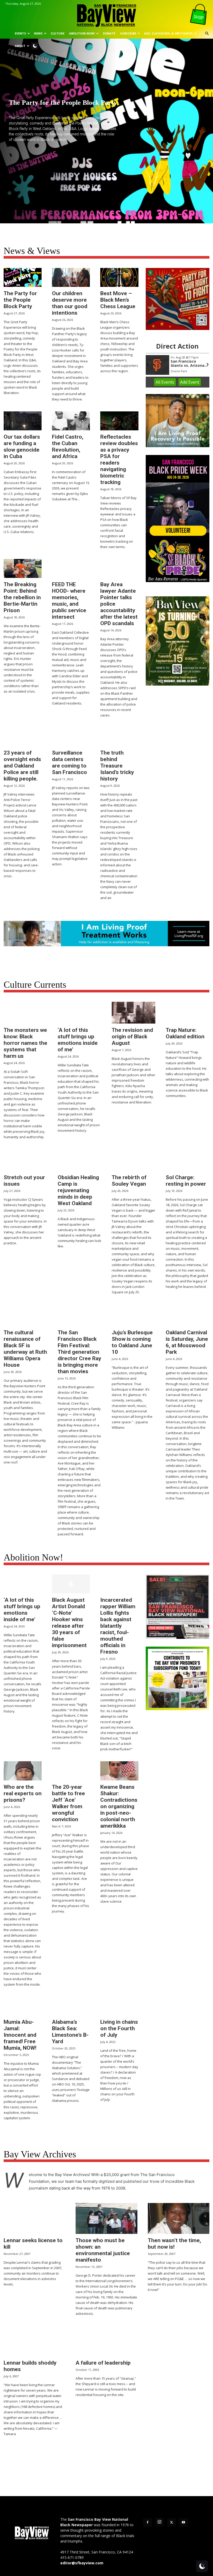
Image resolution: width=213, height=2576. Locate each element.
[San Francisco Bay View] (106, 14)
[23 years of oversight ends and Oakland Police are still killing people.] (23, 737)
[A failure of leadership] (106, 2341)
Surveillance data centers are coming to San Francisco (69, 762)
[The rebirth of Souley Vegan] (134, 1160)
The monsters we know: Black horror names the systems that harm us (25, 1043)
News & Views (32, 251)
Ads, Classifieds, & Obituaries (168, 33)
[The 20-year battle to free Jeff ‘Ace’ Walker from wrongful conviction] (71, 1771)
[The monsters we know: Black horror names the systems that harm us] (25, 1013)
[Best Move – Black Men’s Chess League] (119, 277)
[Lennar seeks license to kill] (34, 2218)
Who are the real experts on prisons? (23, 1793)
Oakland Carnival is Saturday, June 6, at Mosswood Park (187, 1342)
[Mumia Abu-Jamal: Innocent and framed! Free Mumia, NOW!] (23, 2006)
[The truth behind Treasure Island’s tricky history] (119, 737)
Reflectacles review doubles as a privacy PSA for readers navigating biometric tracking (119, 460)
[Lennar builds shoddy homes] (34, 2341)
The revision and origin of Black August (132, 1037)
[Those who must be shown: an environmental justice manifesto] (106, 2218)
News (38, 33)
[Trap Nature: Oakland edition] (188, 1013)
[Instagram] (159, 2522)
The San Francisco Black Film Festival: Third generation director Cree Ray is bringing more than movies (79, 1352)
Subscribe (128, 33)
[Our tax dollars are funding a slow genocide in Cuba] (23, 421)
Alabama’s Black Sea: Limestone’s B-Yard (70, 2032)
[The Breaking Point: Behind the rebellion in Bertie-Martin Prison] (23, 568)
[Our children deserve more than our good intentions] (71, 277)
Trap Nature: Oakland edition (185, 1033)
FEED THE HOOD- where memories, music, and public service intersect (69, 601)
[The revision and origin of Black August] (134, 1013)
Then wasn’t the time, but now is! (174, 2244)
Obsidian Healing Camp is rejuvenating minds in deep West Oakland (78, 1190)
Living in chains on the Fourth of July (119, 2028)
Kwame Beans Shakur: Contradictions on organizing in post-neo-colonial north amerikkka (119, 1806)
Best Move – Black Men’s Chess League (118, 300)
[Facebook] (148, 2523)
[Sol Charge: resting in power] (188, 1160)
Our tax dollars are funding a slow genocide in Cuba (22, 447)
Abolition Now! (82, 33)
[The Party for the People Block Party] (23, 277)
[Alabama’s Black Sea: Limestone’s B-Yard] (71, 2006)
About (20, 46)
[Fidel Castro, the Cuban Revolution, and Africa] (71, 421)
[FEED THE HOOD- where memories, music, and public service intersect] (71, 568)
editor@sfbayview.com (82, 2563)
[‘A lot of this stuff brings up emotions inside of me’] (79, 1013)
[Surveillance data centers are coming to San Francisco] (71, 737)
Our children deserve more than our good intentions (70, 303)
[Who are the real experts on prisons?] (23, 1771)
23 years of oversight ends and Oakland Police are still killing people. (22, 766)
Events (20, 33)
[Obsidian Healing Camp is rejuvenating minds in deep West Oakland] (79, 1160)
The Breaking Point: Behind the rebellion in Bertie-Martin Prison (22, 597)
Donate (109, 33)
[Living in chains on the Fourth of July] (119, 2006)
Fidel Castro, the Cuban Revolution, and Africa (68, 447)
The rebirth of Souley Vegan (129, 1181)
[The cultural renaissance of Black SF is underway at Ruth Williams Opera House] (25, 1315)
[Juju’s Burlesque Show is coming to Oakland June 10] (134, 1315)
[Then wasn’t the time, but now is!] (179, 2218)
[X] (171, 2523)
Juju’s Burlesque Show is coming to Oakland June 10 (132, 1342)
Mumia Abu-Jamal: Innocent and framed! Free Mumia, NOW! (20, 2035)
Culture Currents (35, 985)
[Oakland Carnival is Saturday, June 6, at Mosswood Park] (188, 1315)
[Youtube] (183, 2523)
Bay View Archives (40, 2154)
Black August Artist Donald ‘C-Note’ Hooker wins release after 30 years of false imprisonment (69, 1623)
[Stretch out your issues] (25, 1160)
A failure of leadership (103, 2363)
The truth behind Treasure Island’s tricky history (117, 766)
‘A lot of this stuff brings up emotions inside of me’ (78, 1040)
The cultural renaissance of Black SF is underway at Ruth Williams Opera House (25, 1349)
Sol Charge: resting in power (186, 1181)
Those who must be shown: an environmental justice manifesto (103, 2250)
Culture (58, 33)
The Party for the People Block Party (20, 300)
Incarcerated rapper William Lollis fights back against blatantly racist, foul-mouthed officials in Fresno (118, 1626)
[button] (207, 34)
